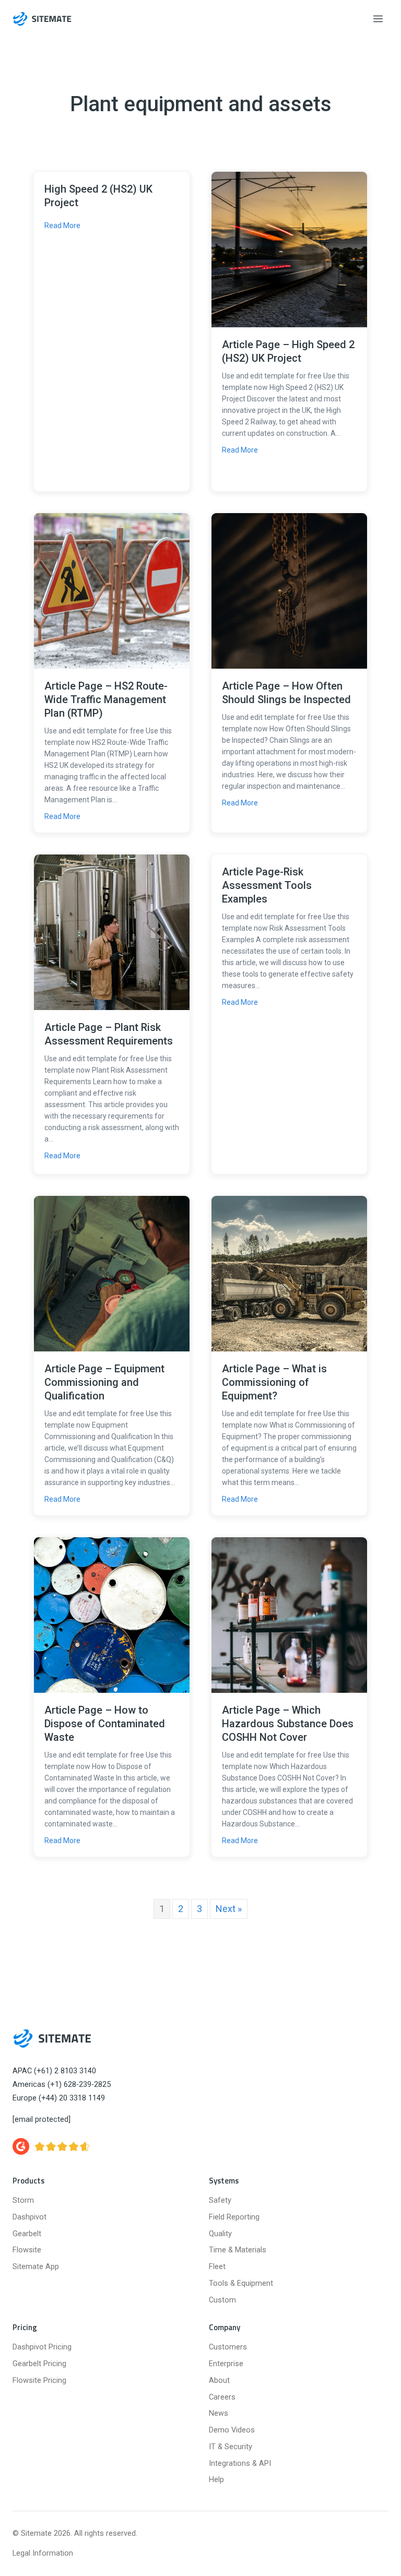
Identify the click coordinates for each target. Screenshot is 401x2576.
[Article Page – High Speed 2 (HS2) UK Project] (289, 249)
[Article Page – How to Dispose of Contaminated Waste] (112, 1614)
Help (216, 2480)
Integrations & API (240, 2464)
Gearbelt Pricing (39, 2364)
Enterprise (226, 2364)
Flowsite (27, 2250)
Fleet (217, 2267)
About (219, 2381)
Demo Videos (232, 2430)
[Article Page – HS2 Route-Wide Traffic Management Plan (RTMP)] (112, 590)
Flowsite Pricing (39, 2381)
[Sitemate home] (52, 2038)
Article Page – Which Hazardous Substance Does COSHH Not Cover (288, 1724)
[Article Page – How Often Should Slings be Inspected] (289, 590)
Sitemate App (36, 2267)
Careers (222, 2397)
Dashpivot (30, 2217)
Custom (222, 2300)
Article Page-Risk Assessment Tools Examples (267, 885)
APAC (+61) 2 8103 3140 (54, 2071)
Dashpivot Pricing (42, 2347)
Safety (220, 2200)
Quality (220, 2234)
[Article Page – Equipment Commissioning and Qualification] (112, 1273)
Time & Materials (238, 2250)
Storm (23, 2200)
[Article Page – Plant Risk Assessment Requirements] (112, 931)
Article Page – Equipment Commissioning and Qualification (104, 1382)
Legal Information (43, 2553)
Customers (228, 2347)
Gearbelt (27, 2234)
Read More (62, 225)
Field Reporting (234, 2217)
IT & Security (231, 2447)
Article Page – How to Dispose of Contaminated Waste (105, 1724)
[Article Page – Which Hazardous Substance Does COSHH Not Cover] (289, 1614)
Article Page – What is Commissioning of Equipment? (274, 1382)
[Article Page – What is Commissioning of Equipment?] (289, 1273)
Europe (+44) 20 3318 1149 (59, 2098)
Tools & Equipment (241, 2283)
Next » (229, 1909)
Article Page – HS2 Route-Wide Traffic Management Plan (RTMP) (106, 699)
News (219, 2413)
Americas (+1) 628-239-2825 (62, 2085)
